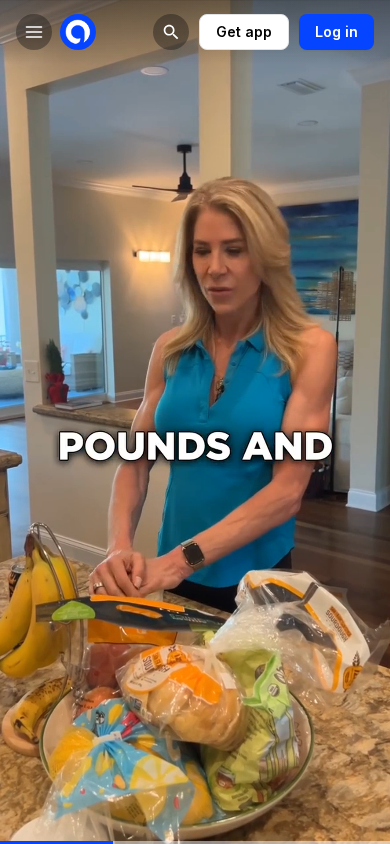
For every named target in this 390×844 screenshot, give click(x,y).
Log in (336, 31)
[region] (195, 842)
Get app (244, 31)
